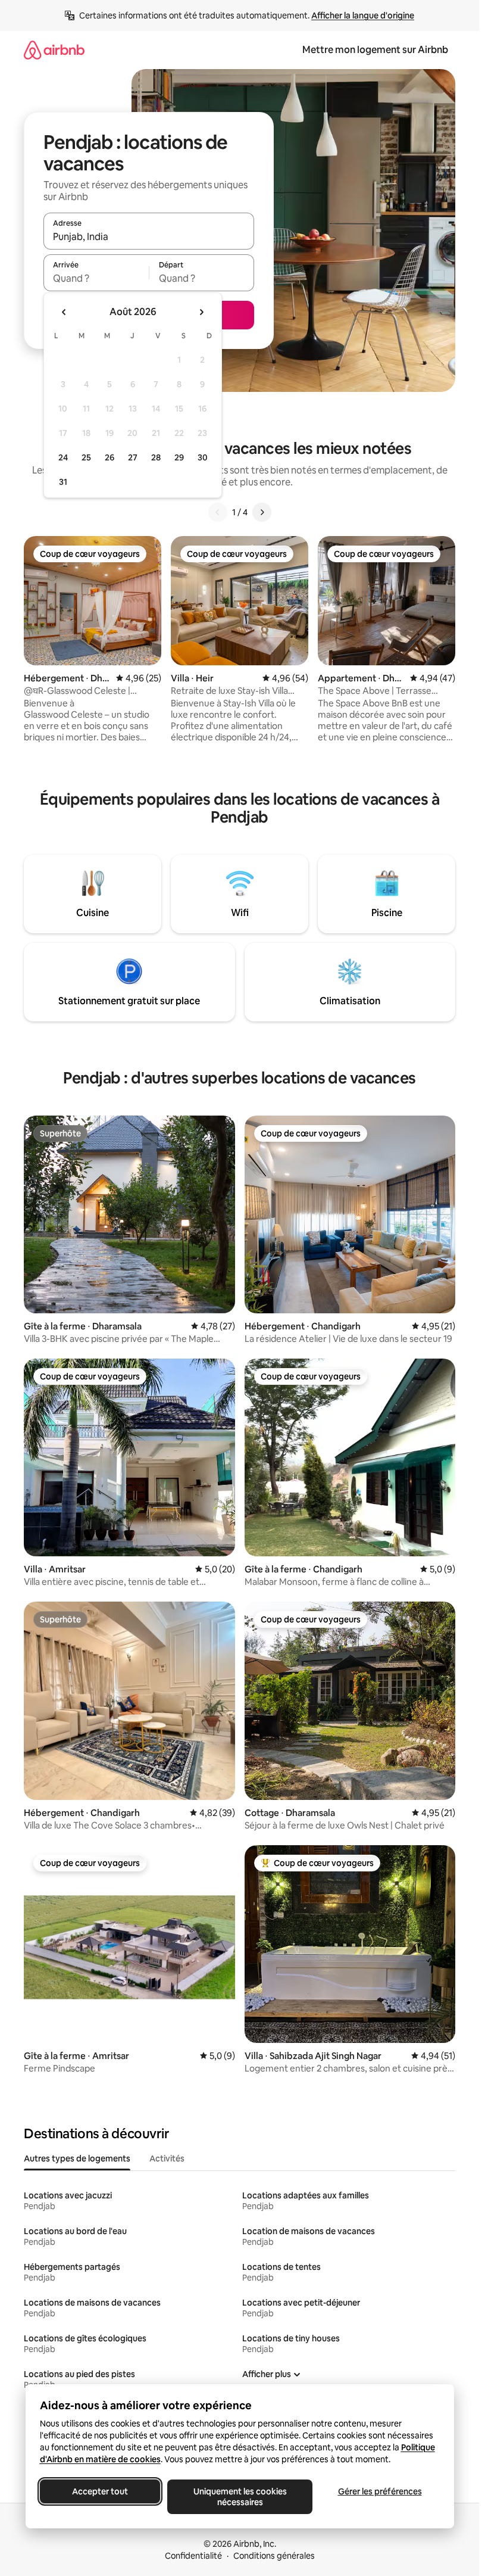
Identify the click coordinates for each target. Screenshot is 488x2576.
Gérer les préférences (379, 2491)
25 (86, 457)
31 (63, 482)
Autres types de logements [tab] (77, 2158)
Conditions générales (274, 2556)
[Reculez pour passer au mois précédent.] (64, 312)
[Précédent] (218, 512)
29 (179, 457)
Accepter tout (100, 2491)
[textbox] (96, 278)
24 (63, 457)
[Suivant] (262, 512)
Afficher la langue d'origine (363, 15)
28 (156, 457)
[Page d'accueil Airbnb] (54, 50)
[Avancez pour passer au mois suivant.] (201, 312)
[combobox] (149, 236)
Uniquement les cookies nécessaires (240, 2497)
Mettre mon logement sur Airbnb (375, 50)
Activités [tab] (167, 2158)
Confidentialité (193, 2556)
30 (203, 457)
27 (133, 457)
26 (110, 457)
